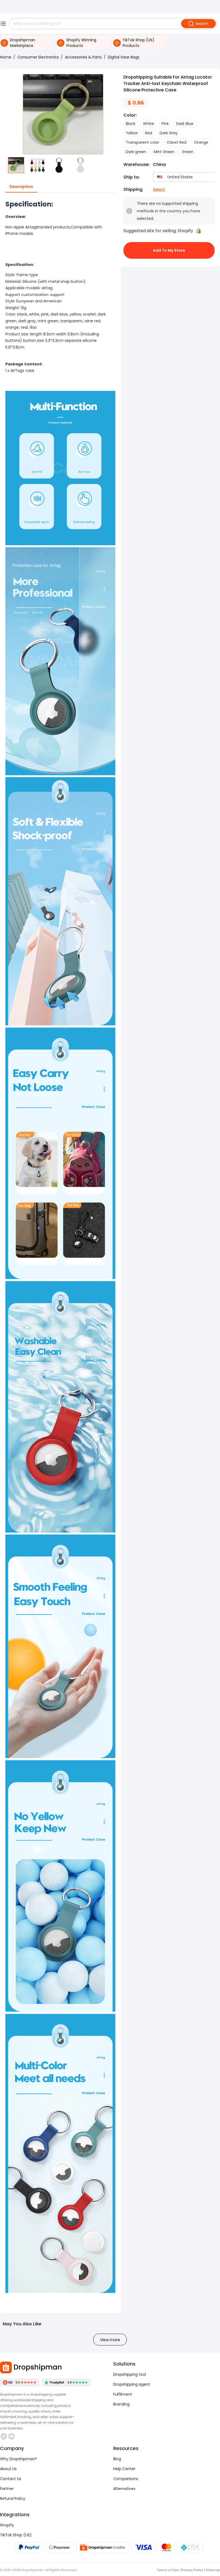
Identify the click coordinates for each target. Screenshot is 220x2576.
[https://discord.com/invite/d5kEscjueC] (12, 2436)
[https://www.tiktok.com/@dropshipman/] (4, 2436)
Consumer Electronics (38, 57)
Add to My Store (169, 250)
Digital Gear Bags (124, 57)
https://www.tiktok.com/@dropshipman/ (4, 2436)
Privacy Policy (192, 2570)
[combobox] (185, 177)
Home (6, 57)
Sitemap (213, 2570)
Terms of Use (168, 2570)
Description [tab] (21, 187)
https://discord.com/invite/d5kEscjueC (12, 2436)
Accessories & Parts (83, 57)
